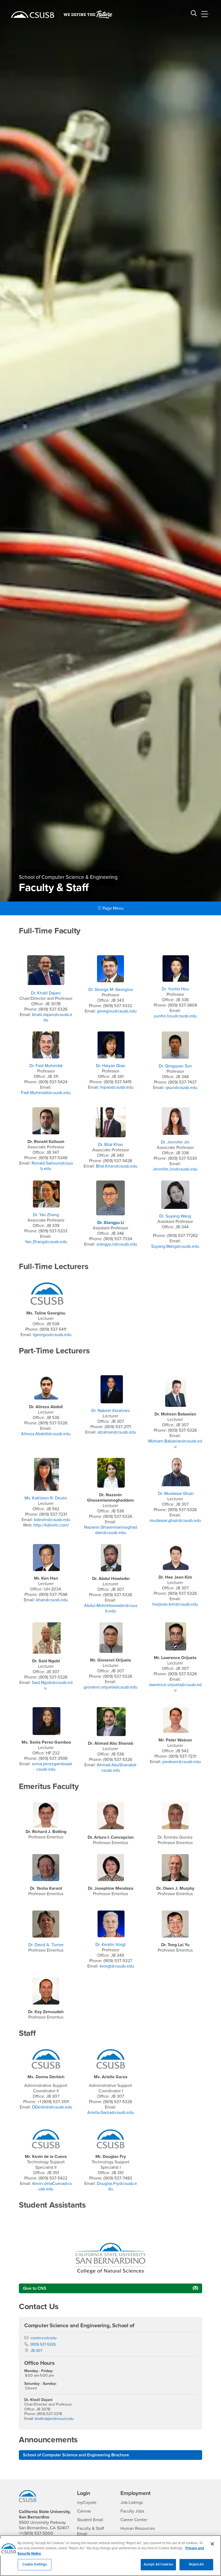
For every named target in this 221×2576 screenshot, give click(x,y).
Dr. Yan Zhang (46, 1215)
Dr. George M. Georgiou (111, 990)
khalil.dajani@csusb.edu (54, 2419)
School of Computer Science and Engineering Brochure (76, 2455)
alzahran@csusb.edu (117, 1432)
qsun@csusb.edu (181, 1088)
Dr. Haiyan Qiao (110, 1066)
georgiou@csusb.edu (117, 1011)
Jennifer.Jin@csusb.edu (175, 1169)
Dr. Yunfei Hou (175, 989)
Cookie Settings (35, 2564)
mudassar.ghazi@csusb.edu (175, 1521)
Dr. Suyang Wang (175, 1216)
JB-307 (36, 2351)
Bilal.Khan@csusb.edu (117, 1166)
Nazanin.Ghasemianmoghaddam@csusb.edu (110, 1530)
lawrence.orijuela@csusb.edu (175, 1687)
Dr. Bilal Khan (111, 1145)
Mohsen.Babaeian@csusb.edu (175, 1444)
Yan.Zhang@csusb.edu (46, 1242)
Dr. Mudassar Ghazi (176, 1494)
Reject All (196, 2564)
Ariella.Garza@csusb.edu (111, 2113)
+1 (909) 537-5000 (36, 2533)
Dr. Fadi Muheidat (46, 1066)
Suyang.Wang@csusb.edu (175, 1246)
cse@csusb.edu (44, 2338)
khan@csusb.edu (52, 1600)
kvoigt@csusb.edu (117, 1966)
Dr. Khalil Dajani (46, 993)
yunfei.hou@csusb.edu (175, 1016)
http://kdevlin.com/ (51, 1525)
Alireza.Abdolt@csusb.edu (46, 1434)
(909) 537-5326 (43, 2344)
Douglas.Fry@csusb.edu (117, 2186)
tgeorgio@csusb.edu (52, 1335)
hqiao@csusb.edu (117, 1087)
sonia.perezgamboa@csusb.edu (52, 1767)
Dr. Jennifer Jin (175, 1142)
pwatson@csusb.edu (182, 1762)
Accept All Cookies (158, 2564)
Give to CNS (35, 2288)
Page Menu (113, 908)
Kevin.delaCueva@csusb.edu (52, 2186)
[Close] (212, 2544)
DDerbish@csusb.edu (52, 2107)
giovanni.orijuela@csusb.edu (110, 1687)
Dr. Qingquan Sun (175, 1066)
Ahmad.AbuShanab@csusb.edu (117, 1768)
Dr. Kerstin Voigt (110, 1945)
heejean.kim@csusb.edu (175, 1604)
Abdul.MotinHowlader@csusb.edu (111, 1608)
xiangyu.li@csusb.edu (117, 1244)
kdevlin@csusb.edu (52, 1520)
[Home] (33, 15)
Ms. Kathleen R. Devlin (46, 1498)
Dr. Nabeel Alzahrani (111, 1411)
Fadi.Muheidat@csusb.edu (46, 1093)
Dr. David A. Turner (46, 1945)
